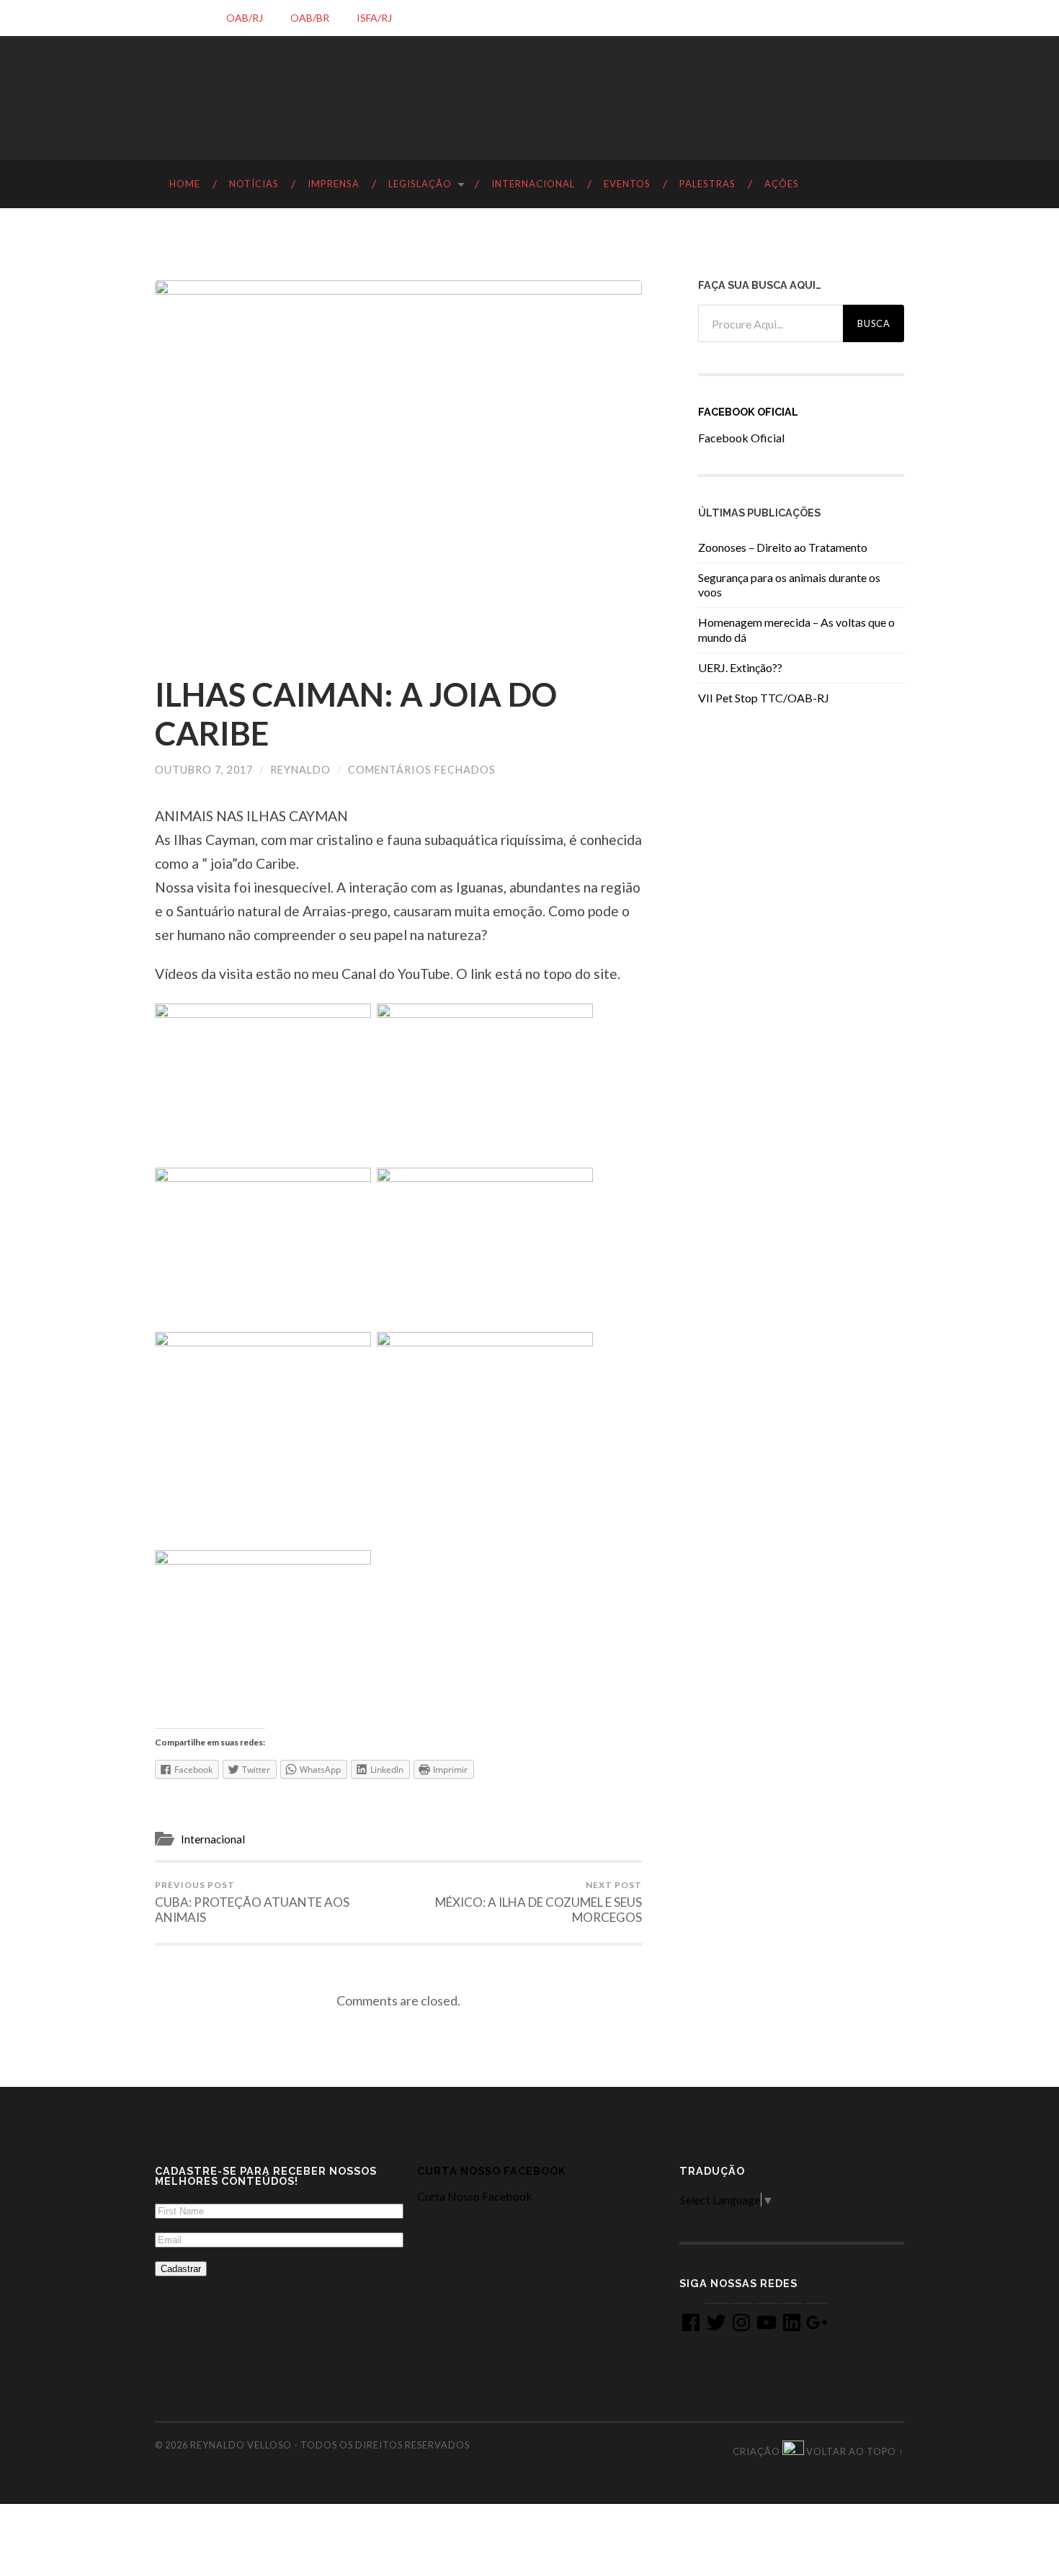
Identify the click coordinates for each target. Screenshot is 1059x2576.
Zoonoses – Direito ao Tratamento (783, 547)
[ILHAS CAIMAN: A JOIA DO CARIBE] (398, 463)
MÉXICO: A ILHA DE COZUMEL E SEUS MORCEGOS (539, 1902)
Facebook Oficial (748, 412)
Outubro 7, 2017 (204, 770)
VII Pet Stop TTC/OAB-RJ (764, 698)
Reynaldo (300, 770)
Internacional (213, 1839)
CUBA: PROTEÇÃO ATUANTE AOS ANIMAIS (252, 1902)
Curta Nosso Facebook (492, 2171)
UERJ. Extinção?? (740, 667)
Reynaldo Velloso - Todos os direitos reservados (330, 2445)
